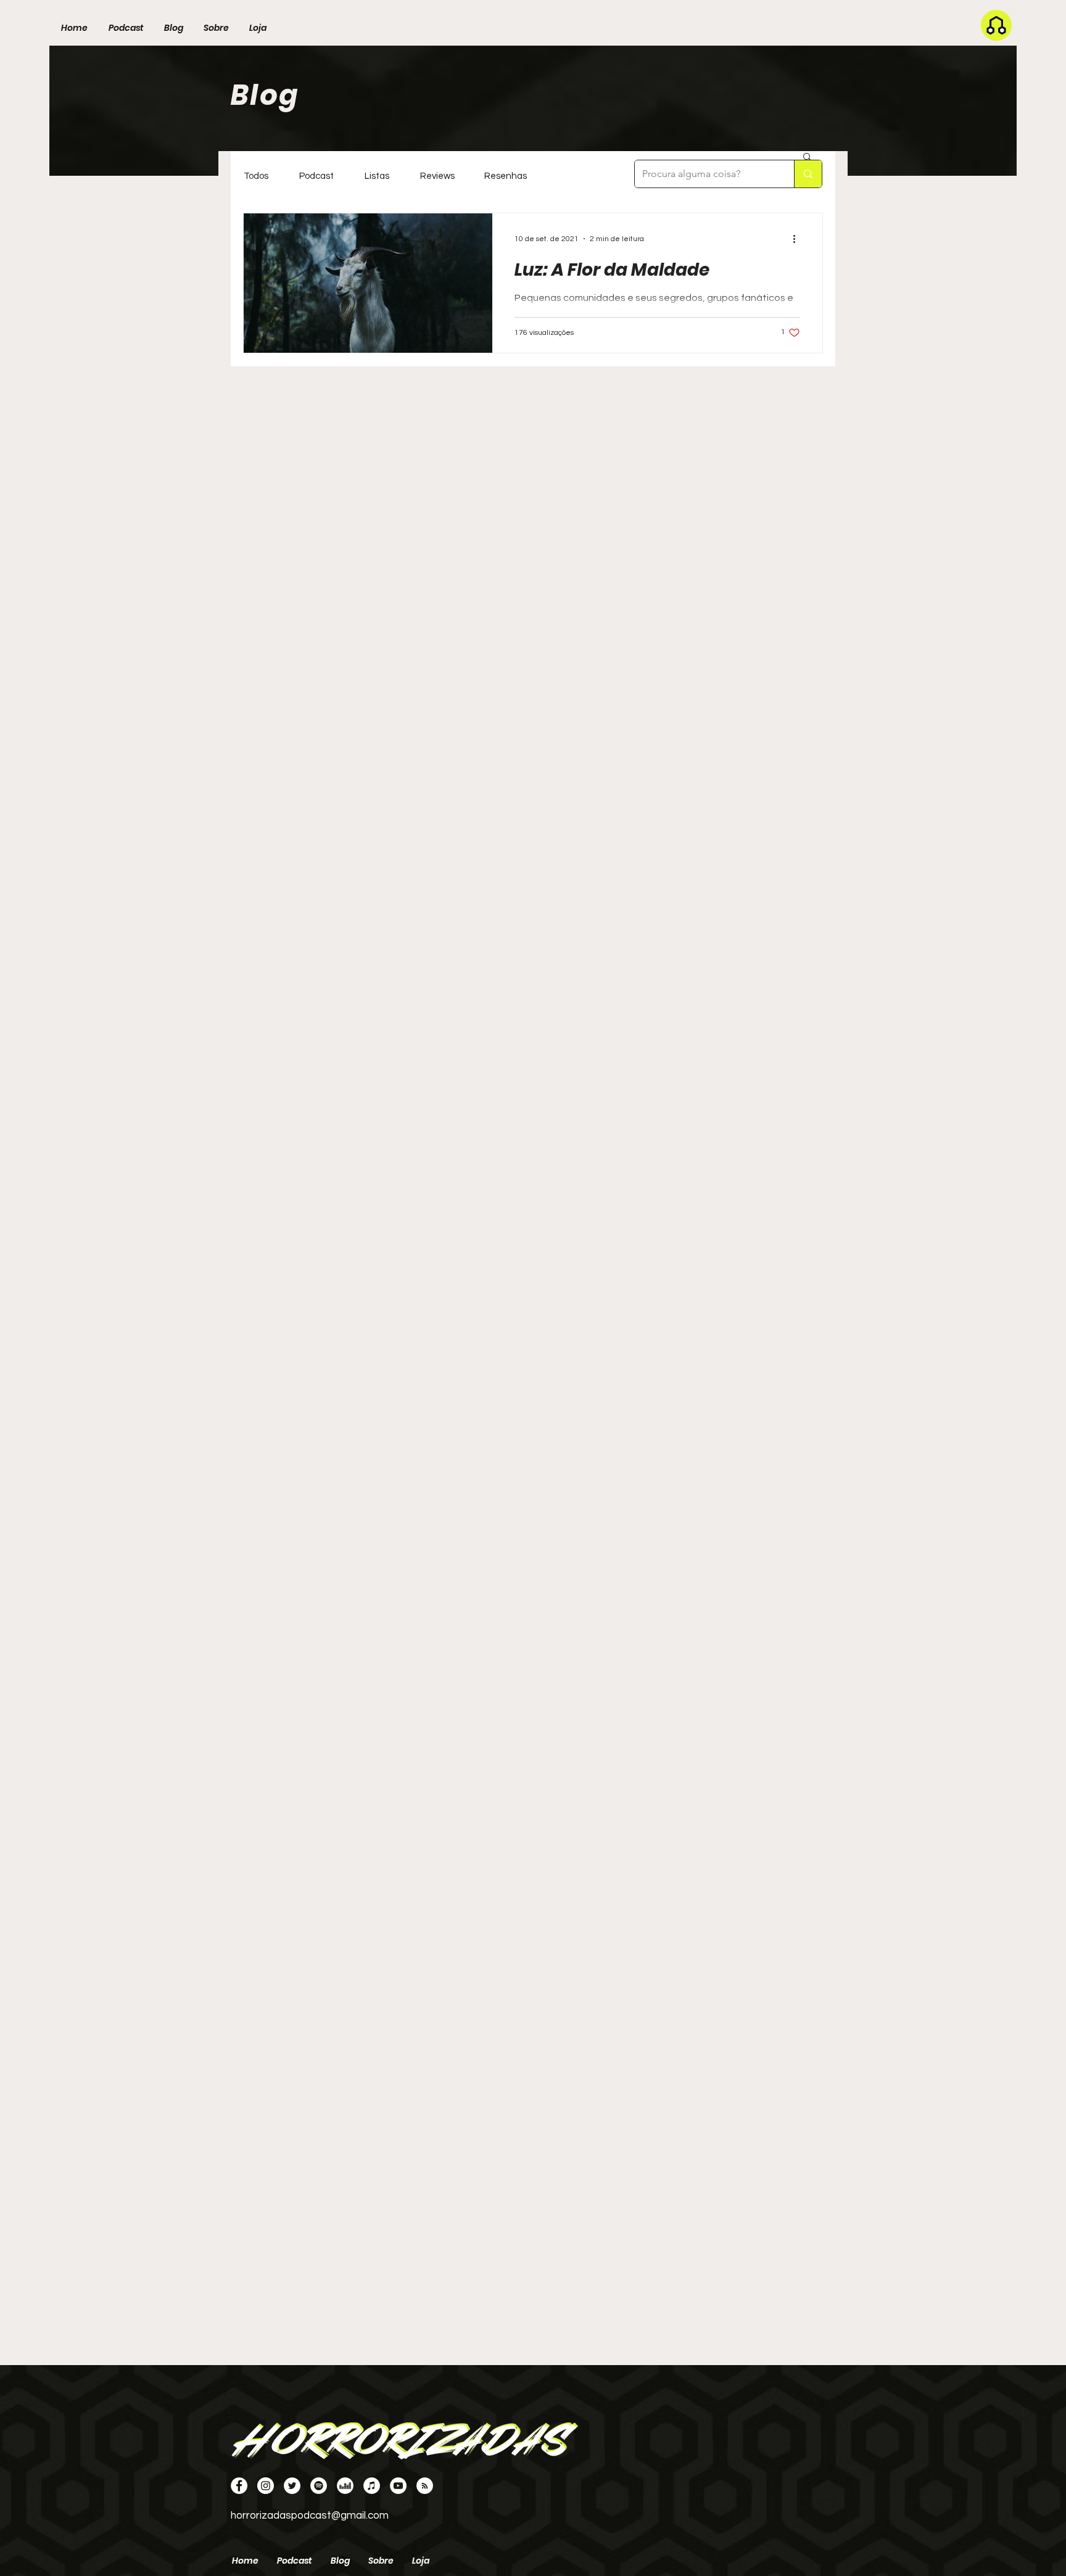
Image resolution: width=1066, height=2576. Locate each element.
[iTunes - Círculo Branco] (372, 2486)
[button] (807, 158)
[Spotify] (319, 2486)
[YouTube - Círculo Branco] (398, 2486)
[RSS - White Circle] (425, 2486)
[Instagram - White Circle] (266, 2486)
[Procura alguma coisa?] (808, 174)
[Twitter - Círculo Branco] (292, 2486)
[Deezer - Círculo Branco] (345, 2486)
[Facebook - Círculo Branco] (239, 2486)
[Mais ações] (798, 239)
